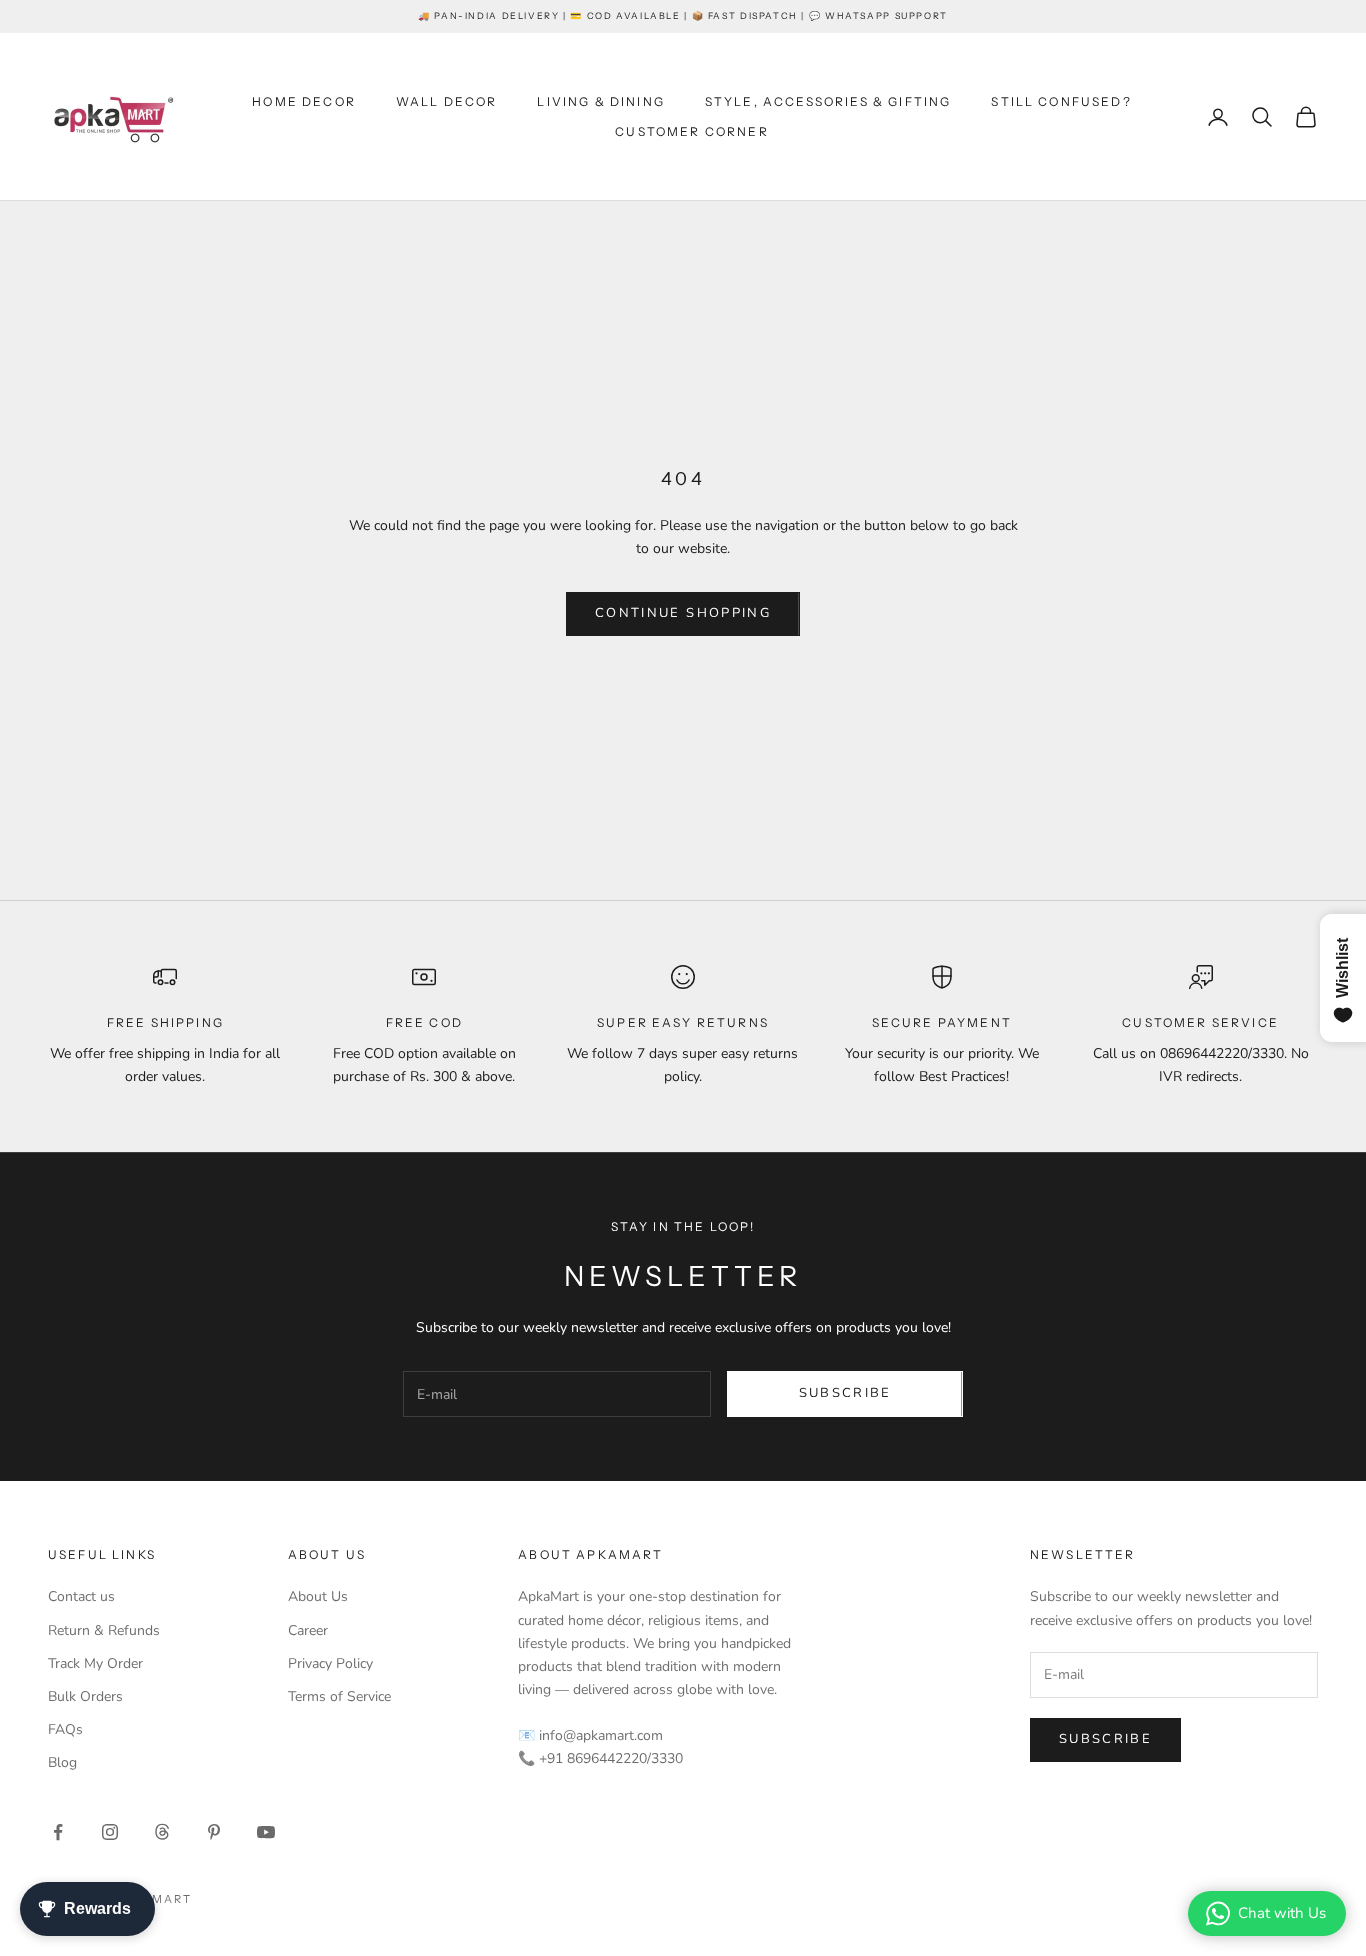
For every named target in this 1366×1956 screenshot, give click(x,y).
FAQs (65, 1729)
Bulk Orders (85, 1696)
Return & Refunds (104, 1630)
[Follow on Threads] (162, 1832)
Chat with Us (1282, 1913)
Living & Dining (600, 101)
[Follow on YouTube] (266, 1832)
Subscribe (845, 1393)
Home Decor (304, 101)
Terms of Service (339, 1696)
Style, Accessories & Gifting (828, 101)
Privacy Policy (330, 1663)
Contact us (81, 1596)
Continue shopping (683, 613)
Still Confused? (1061, 101)
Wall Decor (447, 101)
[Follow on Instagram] (110, 1832)
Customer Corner (691, 131)
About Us (318, 1596)
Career (308, 1630)
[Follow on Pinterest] (214, 1832)
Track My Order (95, 1663)
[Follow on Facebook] (58, 1832)
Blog (62, 1762)
